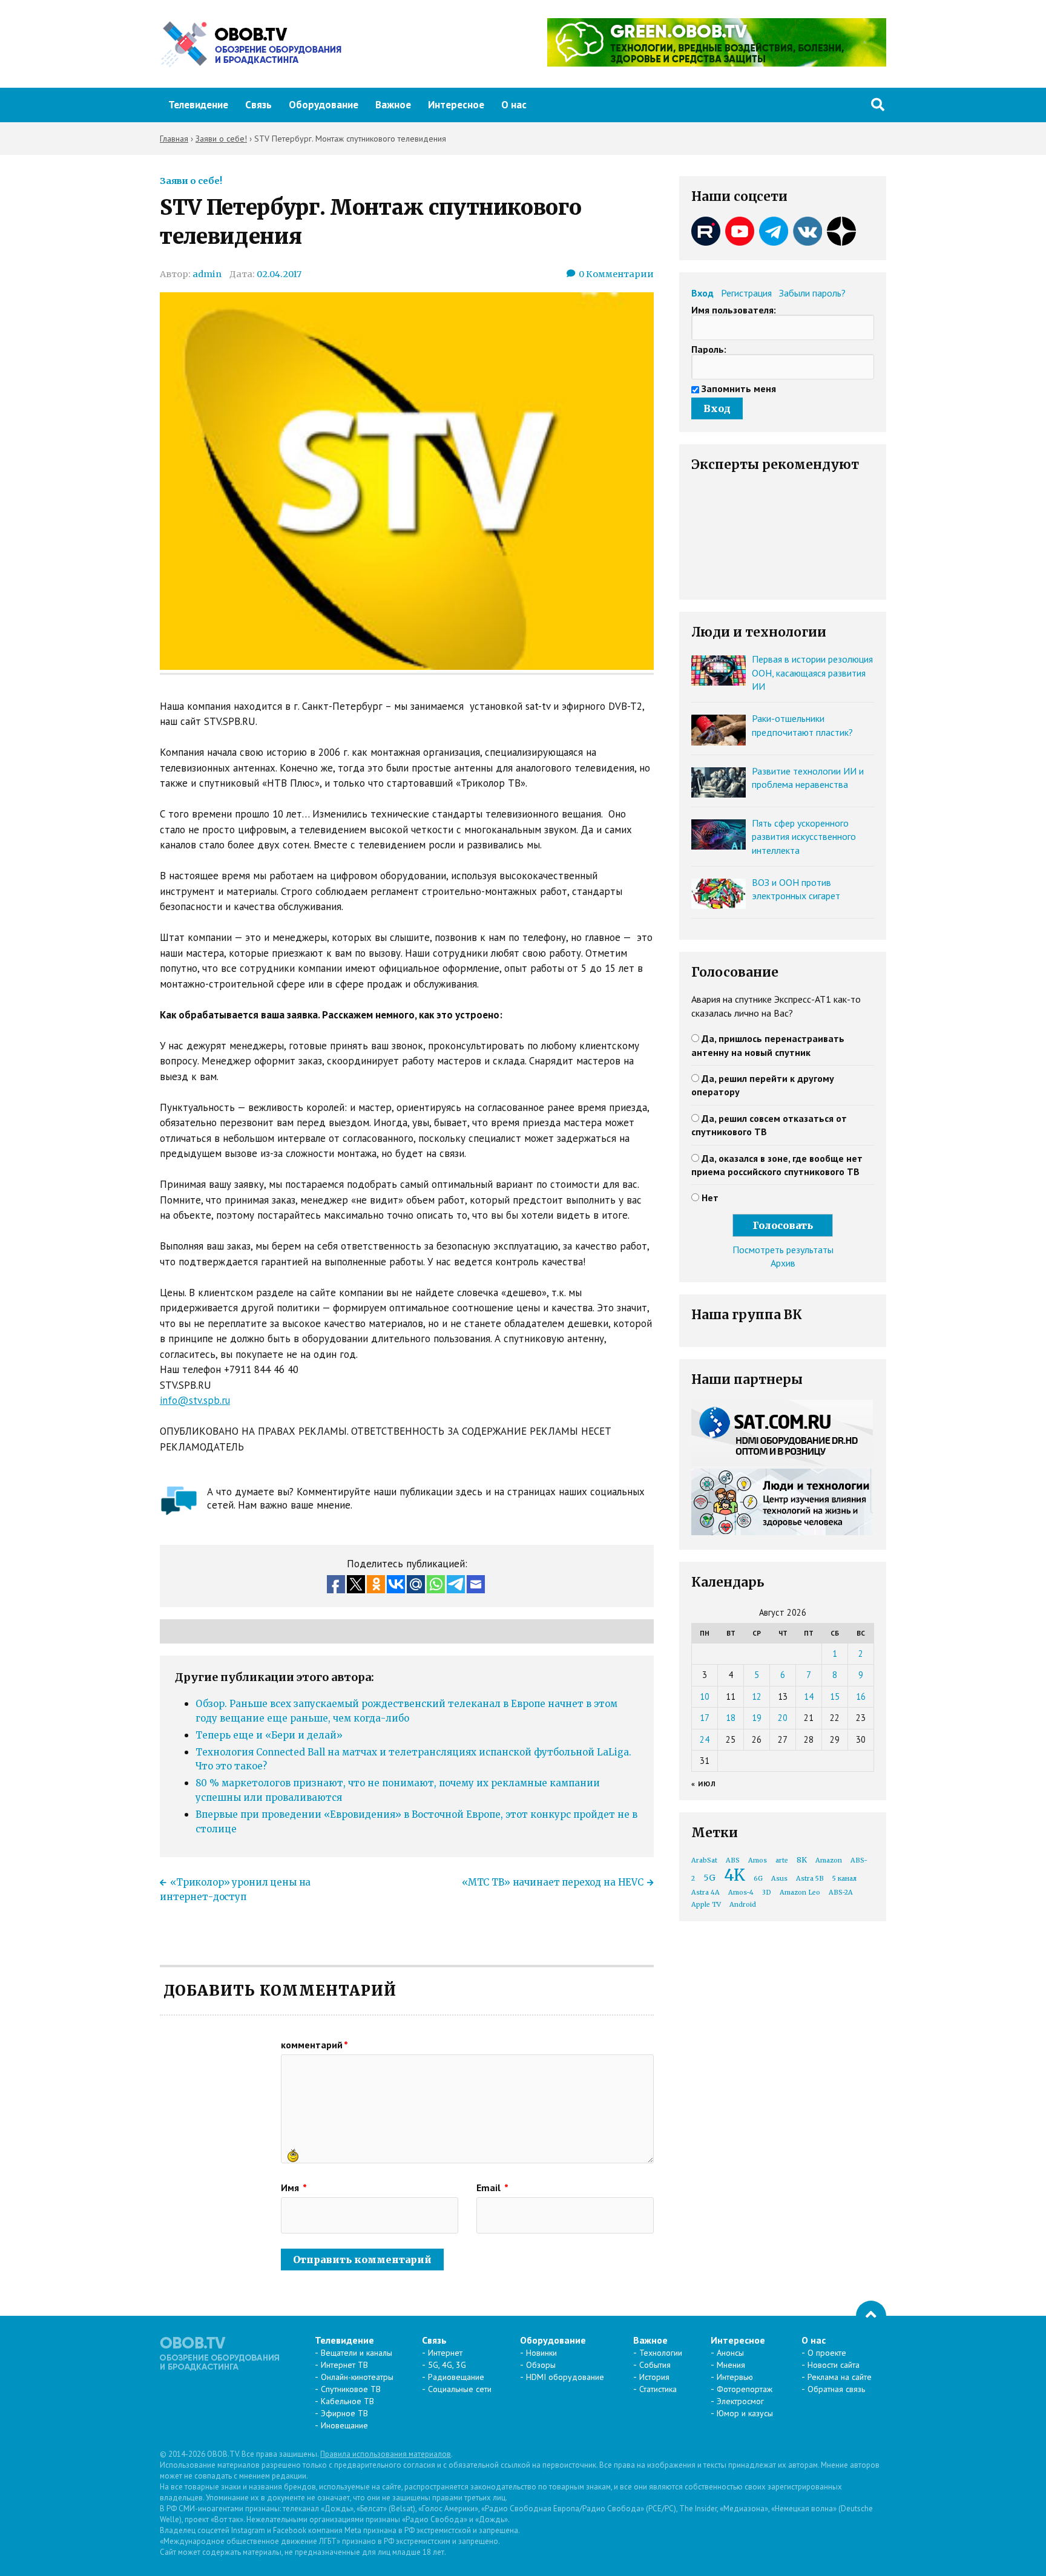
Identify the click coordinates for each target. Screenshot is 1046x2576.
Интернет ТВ (344, 2365)
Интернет (445, 2353)
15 (835, 1696)
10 (705, 1696)
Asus (779, 1879)
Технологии (661, 2353)
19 (757, 1718)
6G (758, 1879)
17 (705, 1718)
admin (207, 274)
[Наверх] (871, 2316)
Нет (710, 1198)
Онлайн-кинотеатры (357, 2377)
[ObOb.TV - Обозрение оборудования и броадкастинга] (251, 44)
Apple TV (706, 1905)
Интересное (456, 105)
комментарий (314, 2045)
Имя (294, 2188)
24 (705, 1739)
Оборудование (324, 105)
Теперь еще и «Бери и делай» (269, 1735)
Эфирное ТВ (344, 2413)
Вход (702, 293)
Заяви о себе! (191, 181)
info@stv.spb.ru (195, 1400)
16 (861, 1696)
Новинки (541, 2353)
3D (767, 1893)
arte (782, 1860)
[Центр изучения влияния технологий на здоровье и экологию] (717, 63)
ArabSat (704, 1860)
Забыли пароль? (812, 293)
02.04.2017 (279, 274)
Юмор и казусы (745, 2413)
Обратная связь (836, 2389)
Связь (258, 105)
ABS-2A (841, 1893)
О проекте (827, 2353)
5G (709, 1878)
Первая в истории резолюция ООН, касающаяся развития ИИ (812, 673)
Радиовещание (456, 2377)
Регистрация (746, 293)
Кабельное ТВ (347, 2401)
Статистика (658, 2389)
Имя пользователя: (734, 310)
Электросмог (740, 2401)
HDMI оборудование (565, 2377)
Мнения (731, 2365)
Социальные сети (460, 2389)
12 (757, 1696)
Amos (758, 1860)
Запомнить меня (739, 388)
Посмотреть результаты (783, 1250)
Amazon (829, 1860)
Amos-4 (741, 1893)
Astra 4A (706, 1893)
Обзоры (541, 2365)
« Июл (704, 1784)
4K (735, 1875)
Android (743, 1905)
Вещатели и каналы (357, 2353)
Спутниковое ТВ (351, 2389)
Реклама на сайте (840, 2377)
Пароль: (709, 349)
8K (802, 1860)
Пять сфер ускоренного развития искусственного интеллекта (804, 837)
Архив (783, 1263)
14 (809, 1696)
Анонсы (730, 2353)
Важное (393, 105)
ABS (733, 1860)
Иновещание (344, 2425)
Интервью (735, 2377)
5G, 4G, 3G (447, 2365)
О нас (514, 105)
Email (492, 2188)
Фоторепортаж (745, 2389)
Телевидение (198, 105)
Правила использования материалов (386, 2454)
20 (783, 1718)
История (654, 2377)
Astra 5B (810, 1879)
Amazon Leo (800, 1893)
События (655, 2365)
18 (731, 1718)
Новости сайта (834, 2365)
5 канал (844, 1879)
